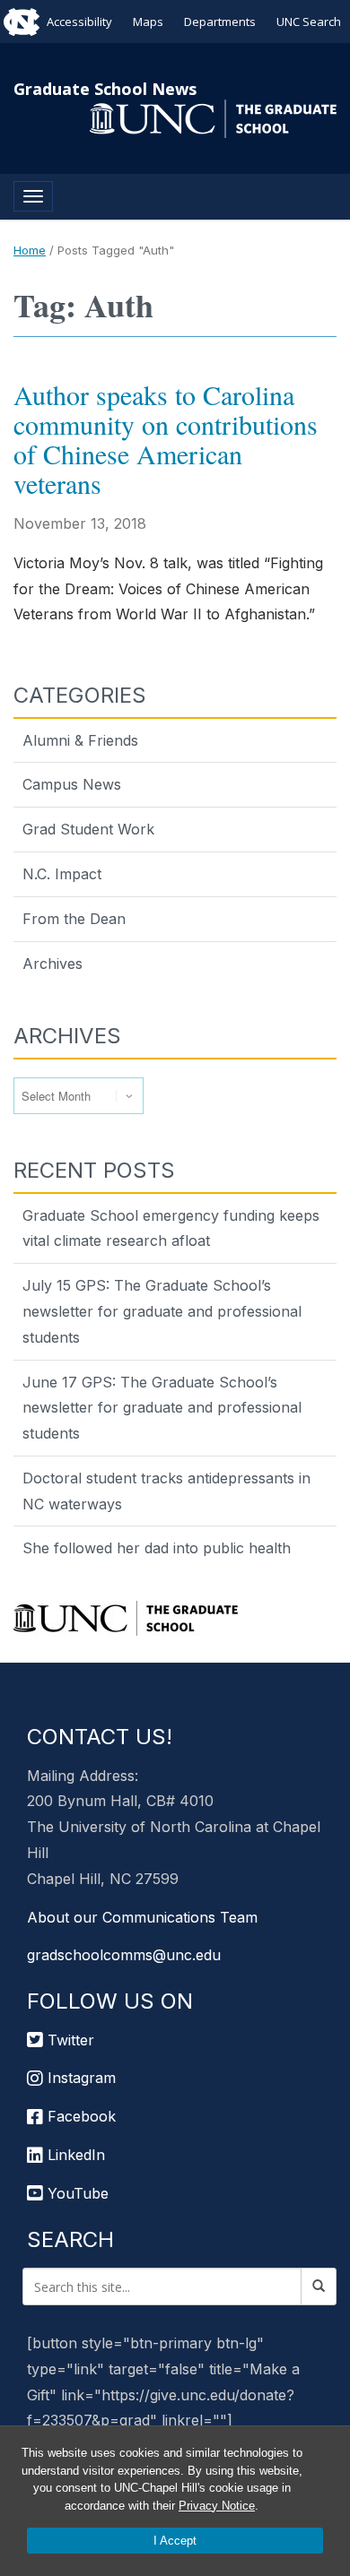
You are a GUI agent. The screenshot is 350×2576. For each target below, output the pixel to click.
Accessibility (79, 22)
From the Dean (74, 919)
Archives (52, 964)
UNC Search (309, 22)
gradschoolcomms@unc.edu (124, 1955)
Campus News (72, 784)
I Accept (175, 2541)
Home (30, 250)
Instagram (79, 2078)
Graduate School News (105, 89)
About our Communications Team (142, 1917)
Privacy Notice (217, 2506)
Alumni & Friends (80, 740)
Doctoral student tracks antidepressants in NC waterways (166, 1491)
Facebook (79, 2116)
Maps (148, 22)
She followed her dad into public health (157, 1548)
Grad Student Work (88, 829)
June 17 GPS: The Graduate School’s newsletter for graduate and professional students (162, 1408)
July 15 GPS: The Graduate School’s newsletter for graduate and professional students (162, 1311)
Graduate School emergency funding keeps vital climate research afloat (171, 1228)
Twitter (69, 2040)
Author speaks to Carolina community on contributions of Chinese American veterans (166, 439)
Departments (220, 22)
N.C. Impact (62, 874)
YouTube (76, 2193)
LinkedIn (74, 2155)
